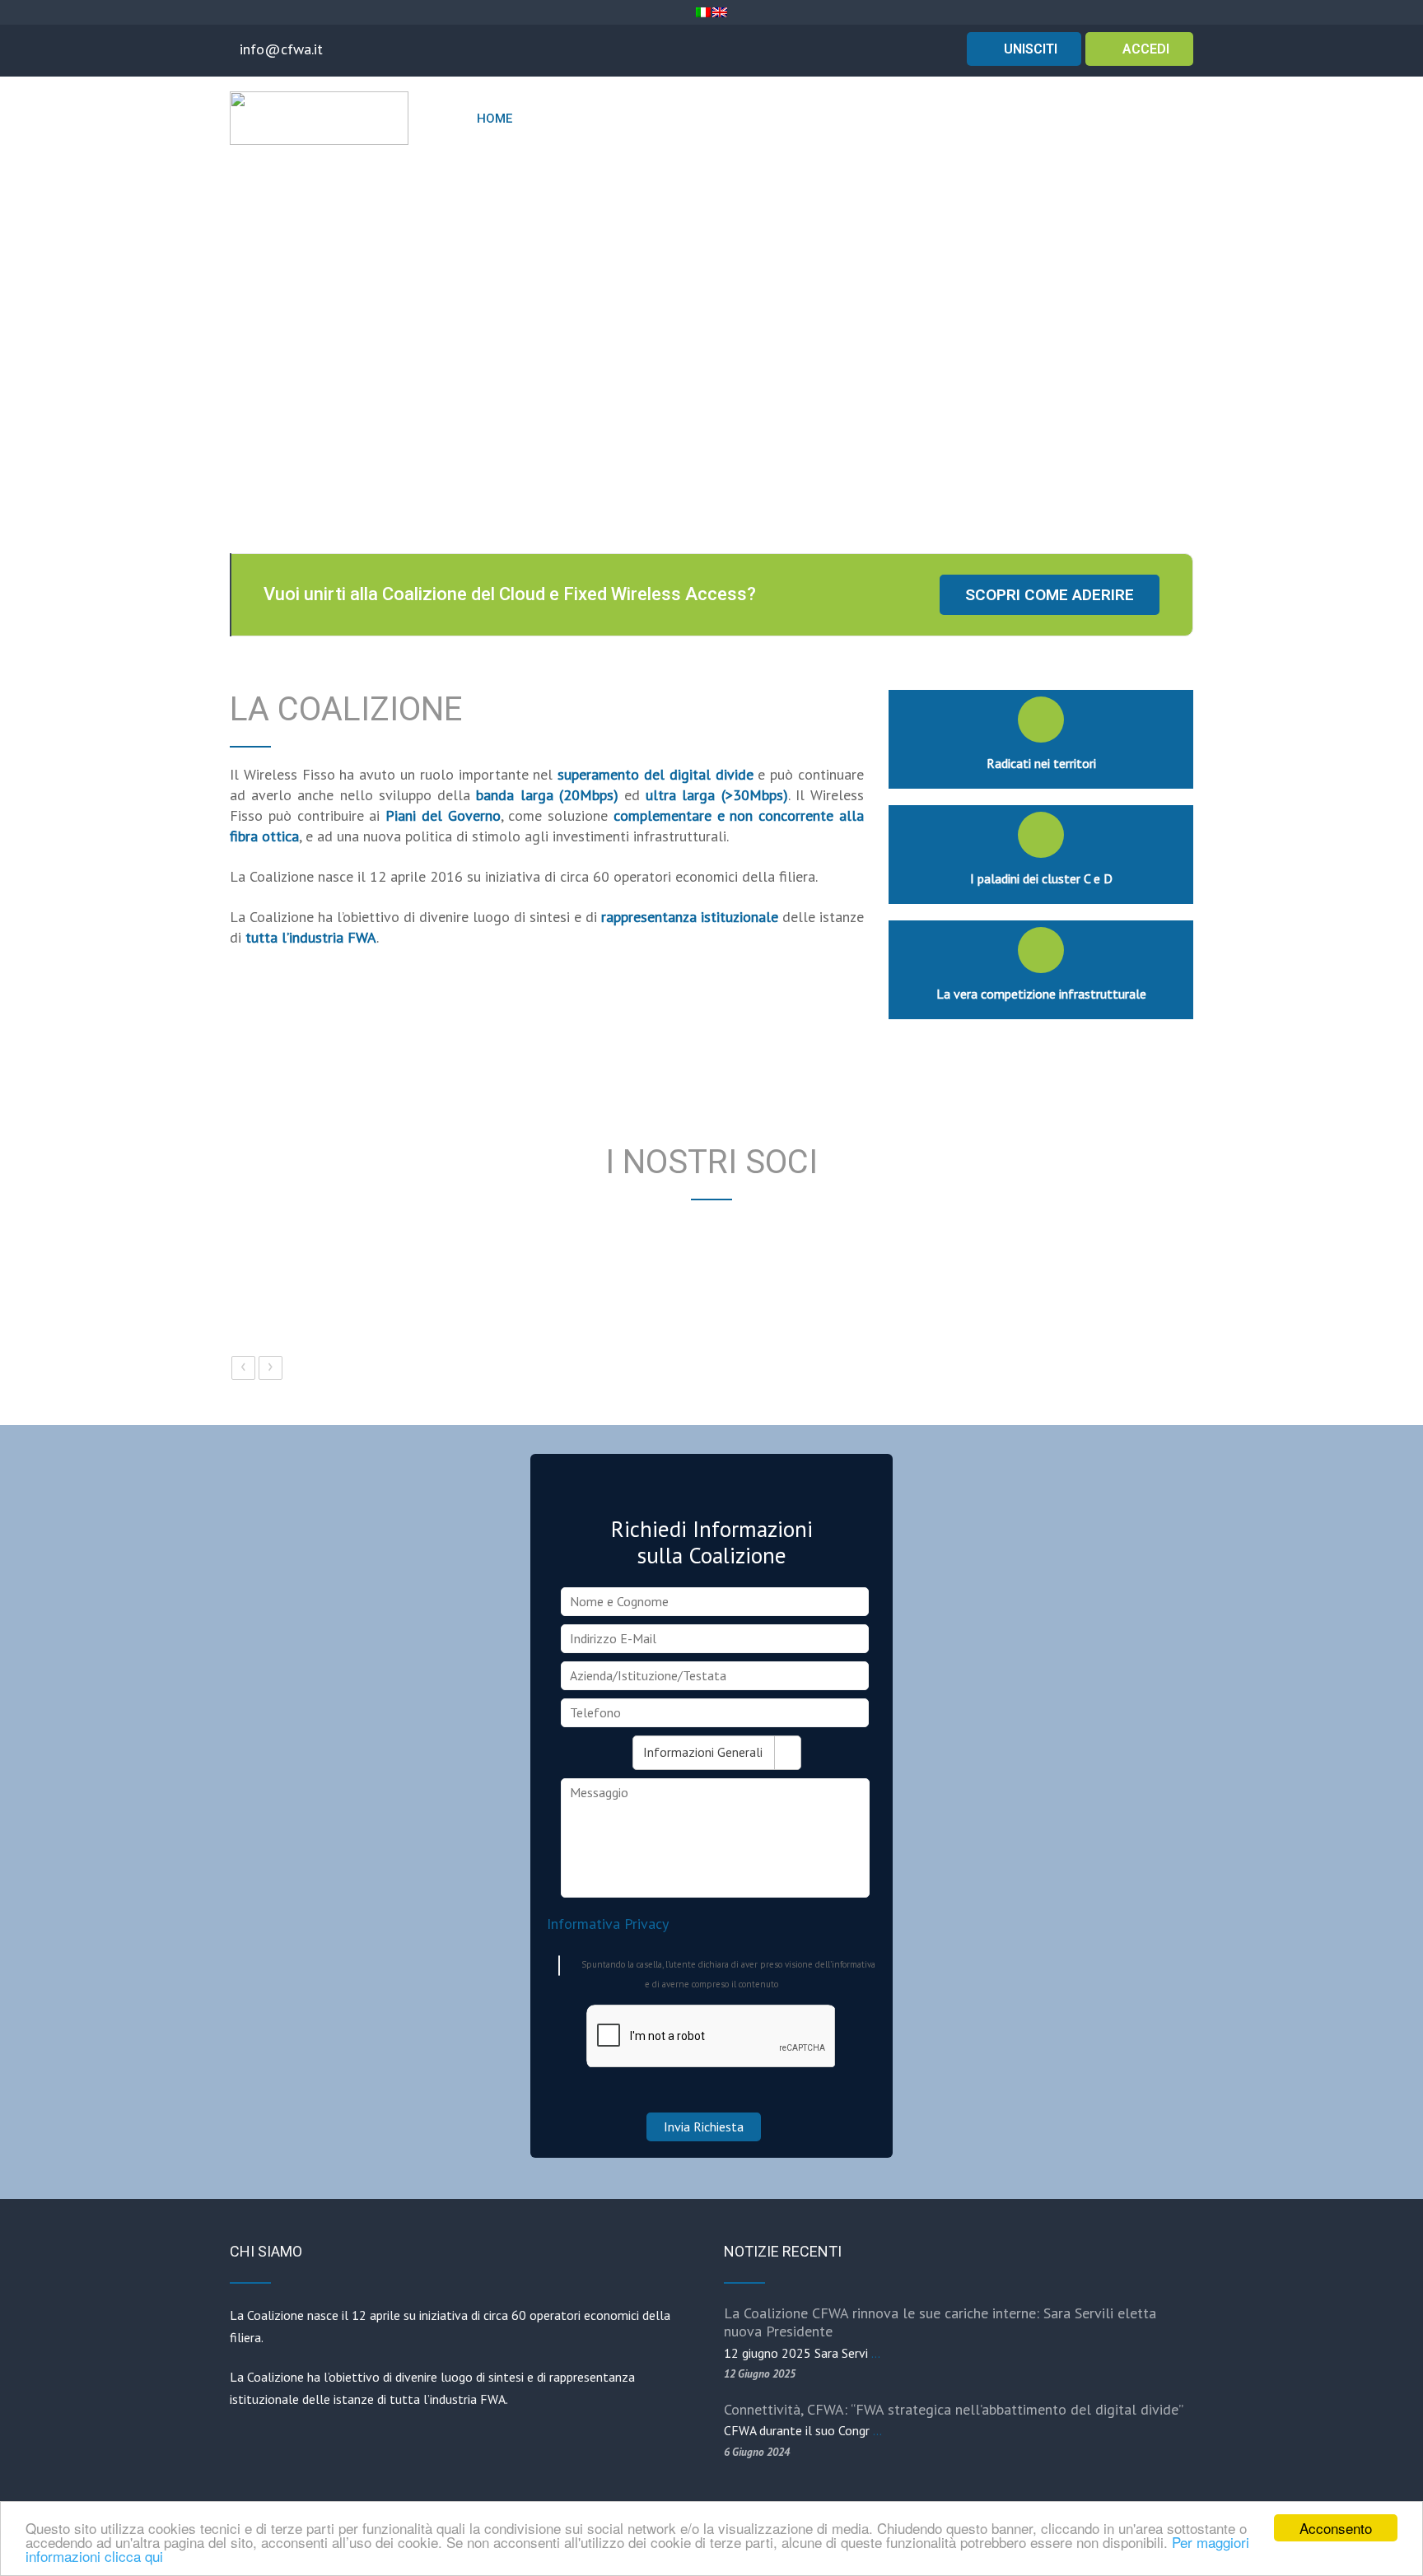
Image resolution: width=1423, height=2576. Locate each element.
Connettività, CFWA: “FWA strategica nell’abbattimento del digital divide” (954, 2409)
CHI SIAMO (559, 119)
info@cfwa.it (281, 49)
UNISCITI (1029, 49)
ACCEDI (1144, 49)
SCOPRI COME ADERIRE (1050, 595)
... (876, 2353)
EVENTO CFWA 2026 (678, 119)
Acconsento (1336, 2528)
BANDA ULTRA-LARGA (941, 119)
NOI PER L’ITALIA (800, 119)
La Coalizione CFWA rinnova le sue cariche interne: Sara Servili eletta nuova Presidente (940, 2322)
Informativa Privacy (608, 1924)
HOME (495, 119)
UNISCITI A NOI (1064, 119)
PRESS (1155, 119)
